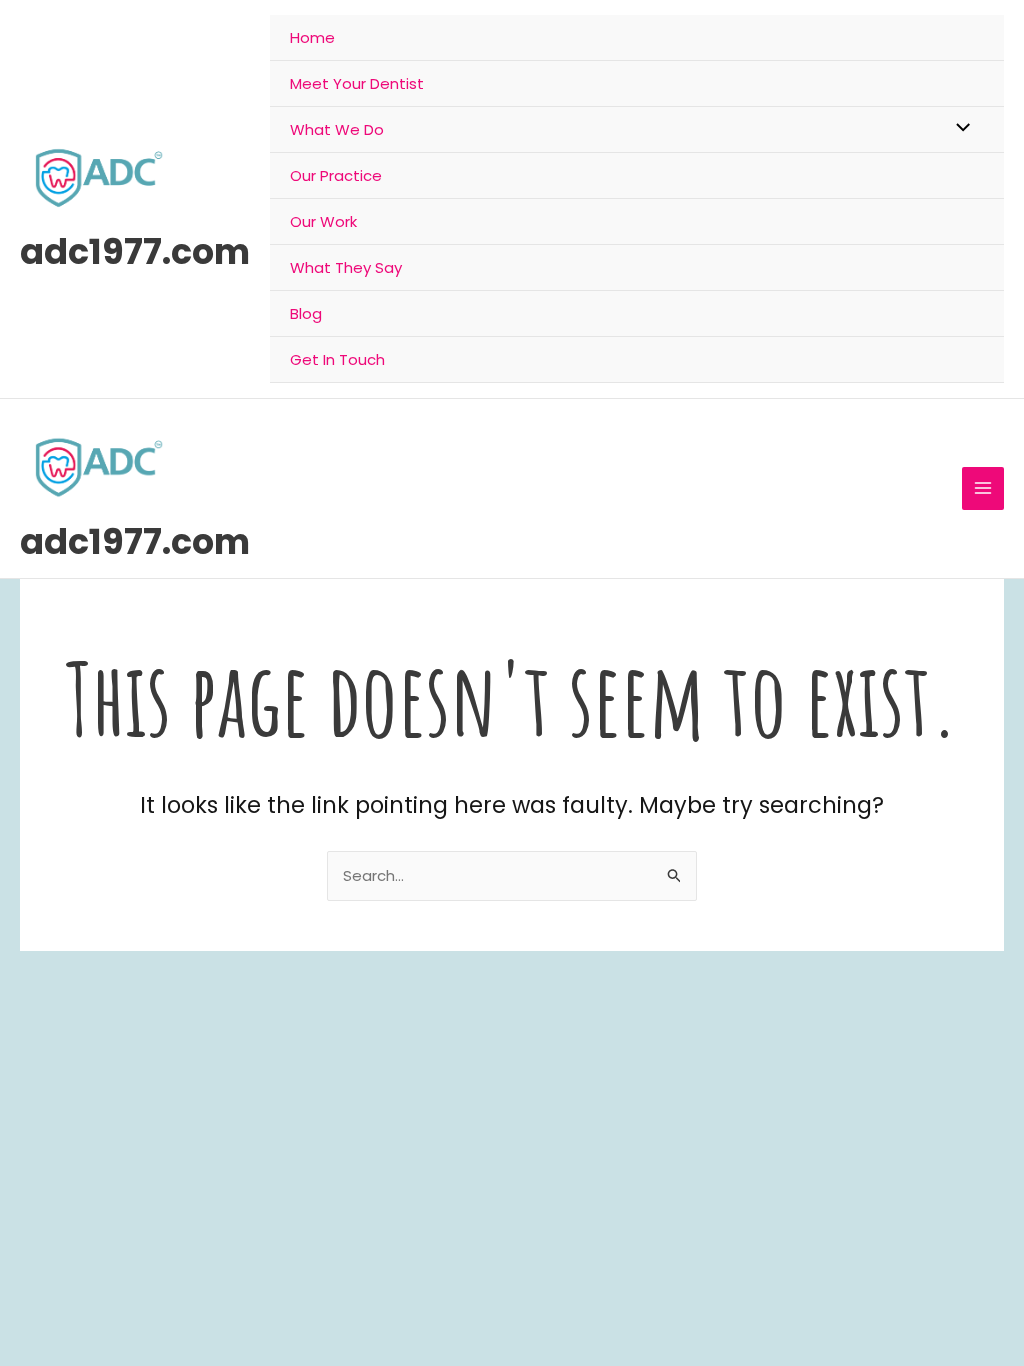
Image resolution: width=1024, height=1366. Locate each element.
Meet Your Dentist (357, 83)
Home (312, 37)
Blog (306, 313)
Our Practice (336, 175)
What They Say (346, 267)
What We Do (337, 129)
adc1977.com (135, 251)
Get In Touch (337, 359)
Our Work (323, 221)
